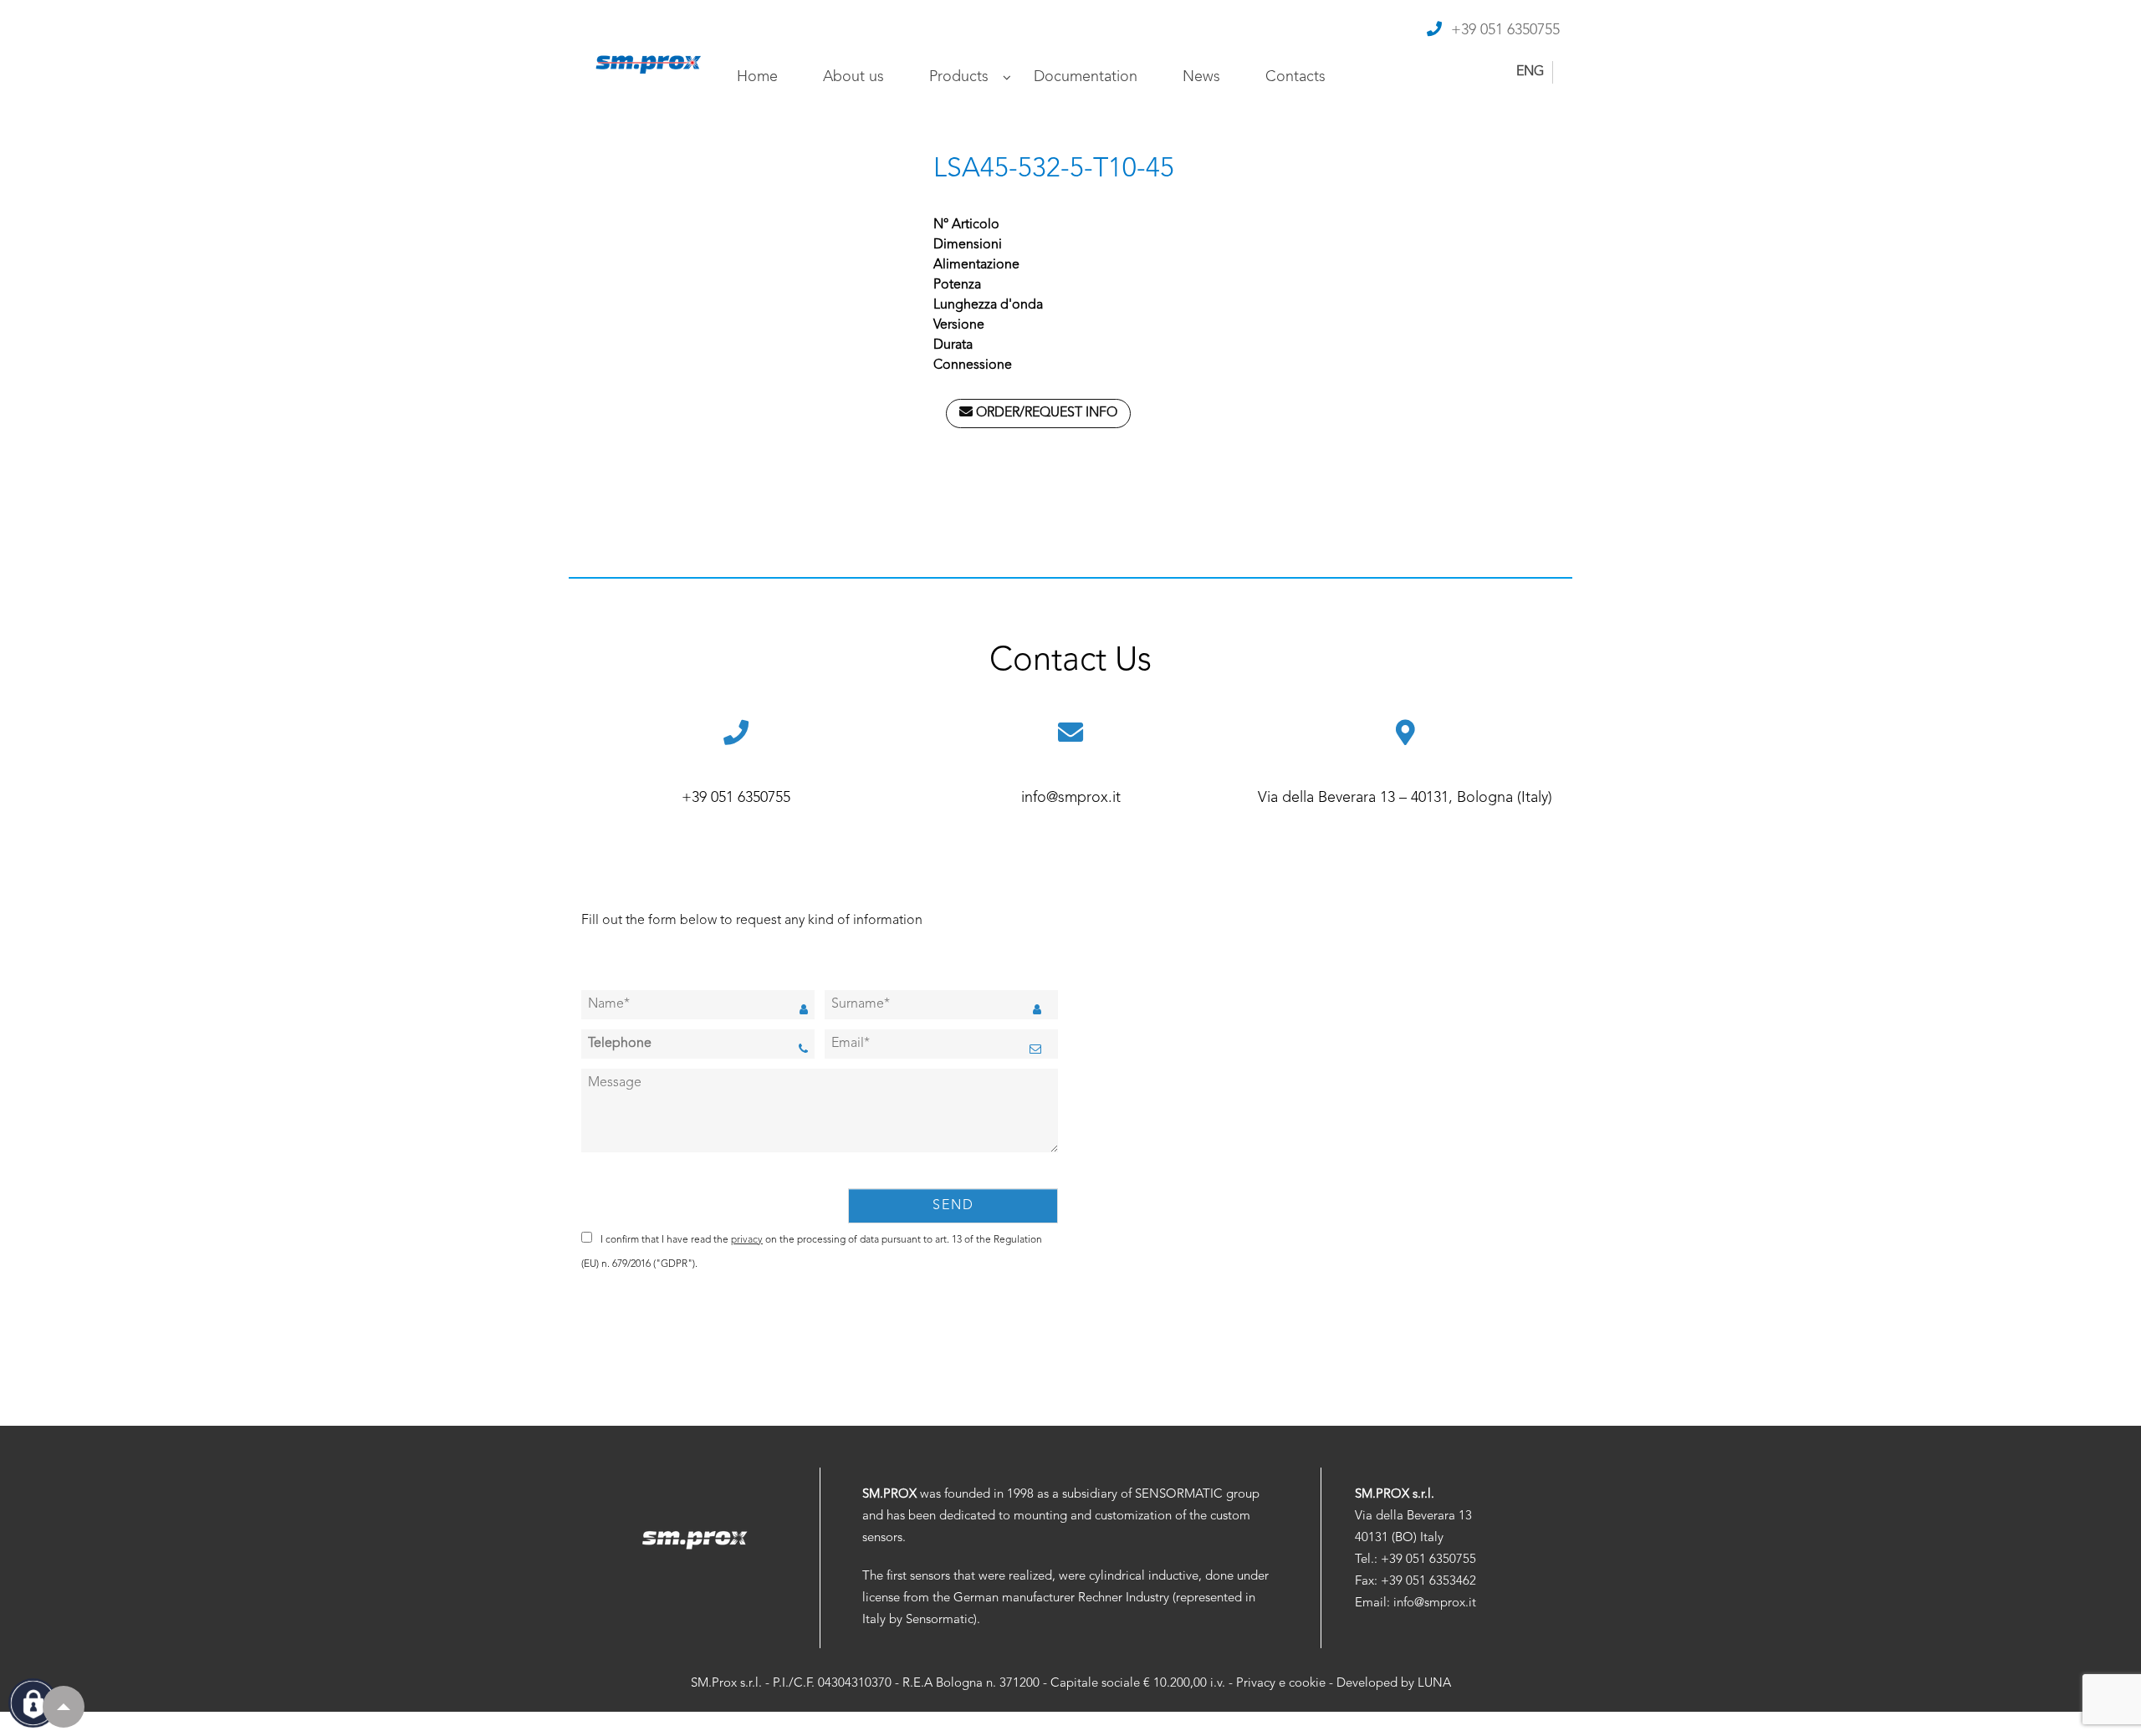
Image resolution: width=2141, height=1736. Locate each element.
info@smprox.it (1071, 798)
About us (853, 77)
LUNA (1434, 1684)
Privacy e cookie (1281, 1684)
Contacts (1295, 77)
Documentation (1086, 77)
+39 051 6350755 (1505, 30)
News (1201, 77)
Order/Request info (1045, 413)
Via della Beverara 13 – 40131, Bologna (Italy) (1405, 798)
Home (757, 77)
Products (959, 77)
